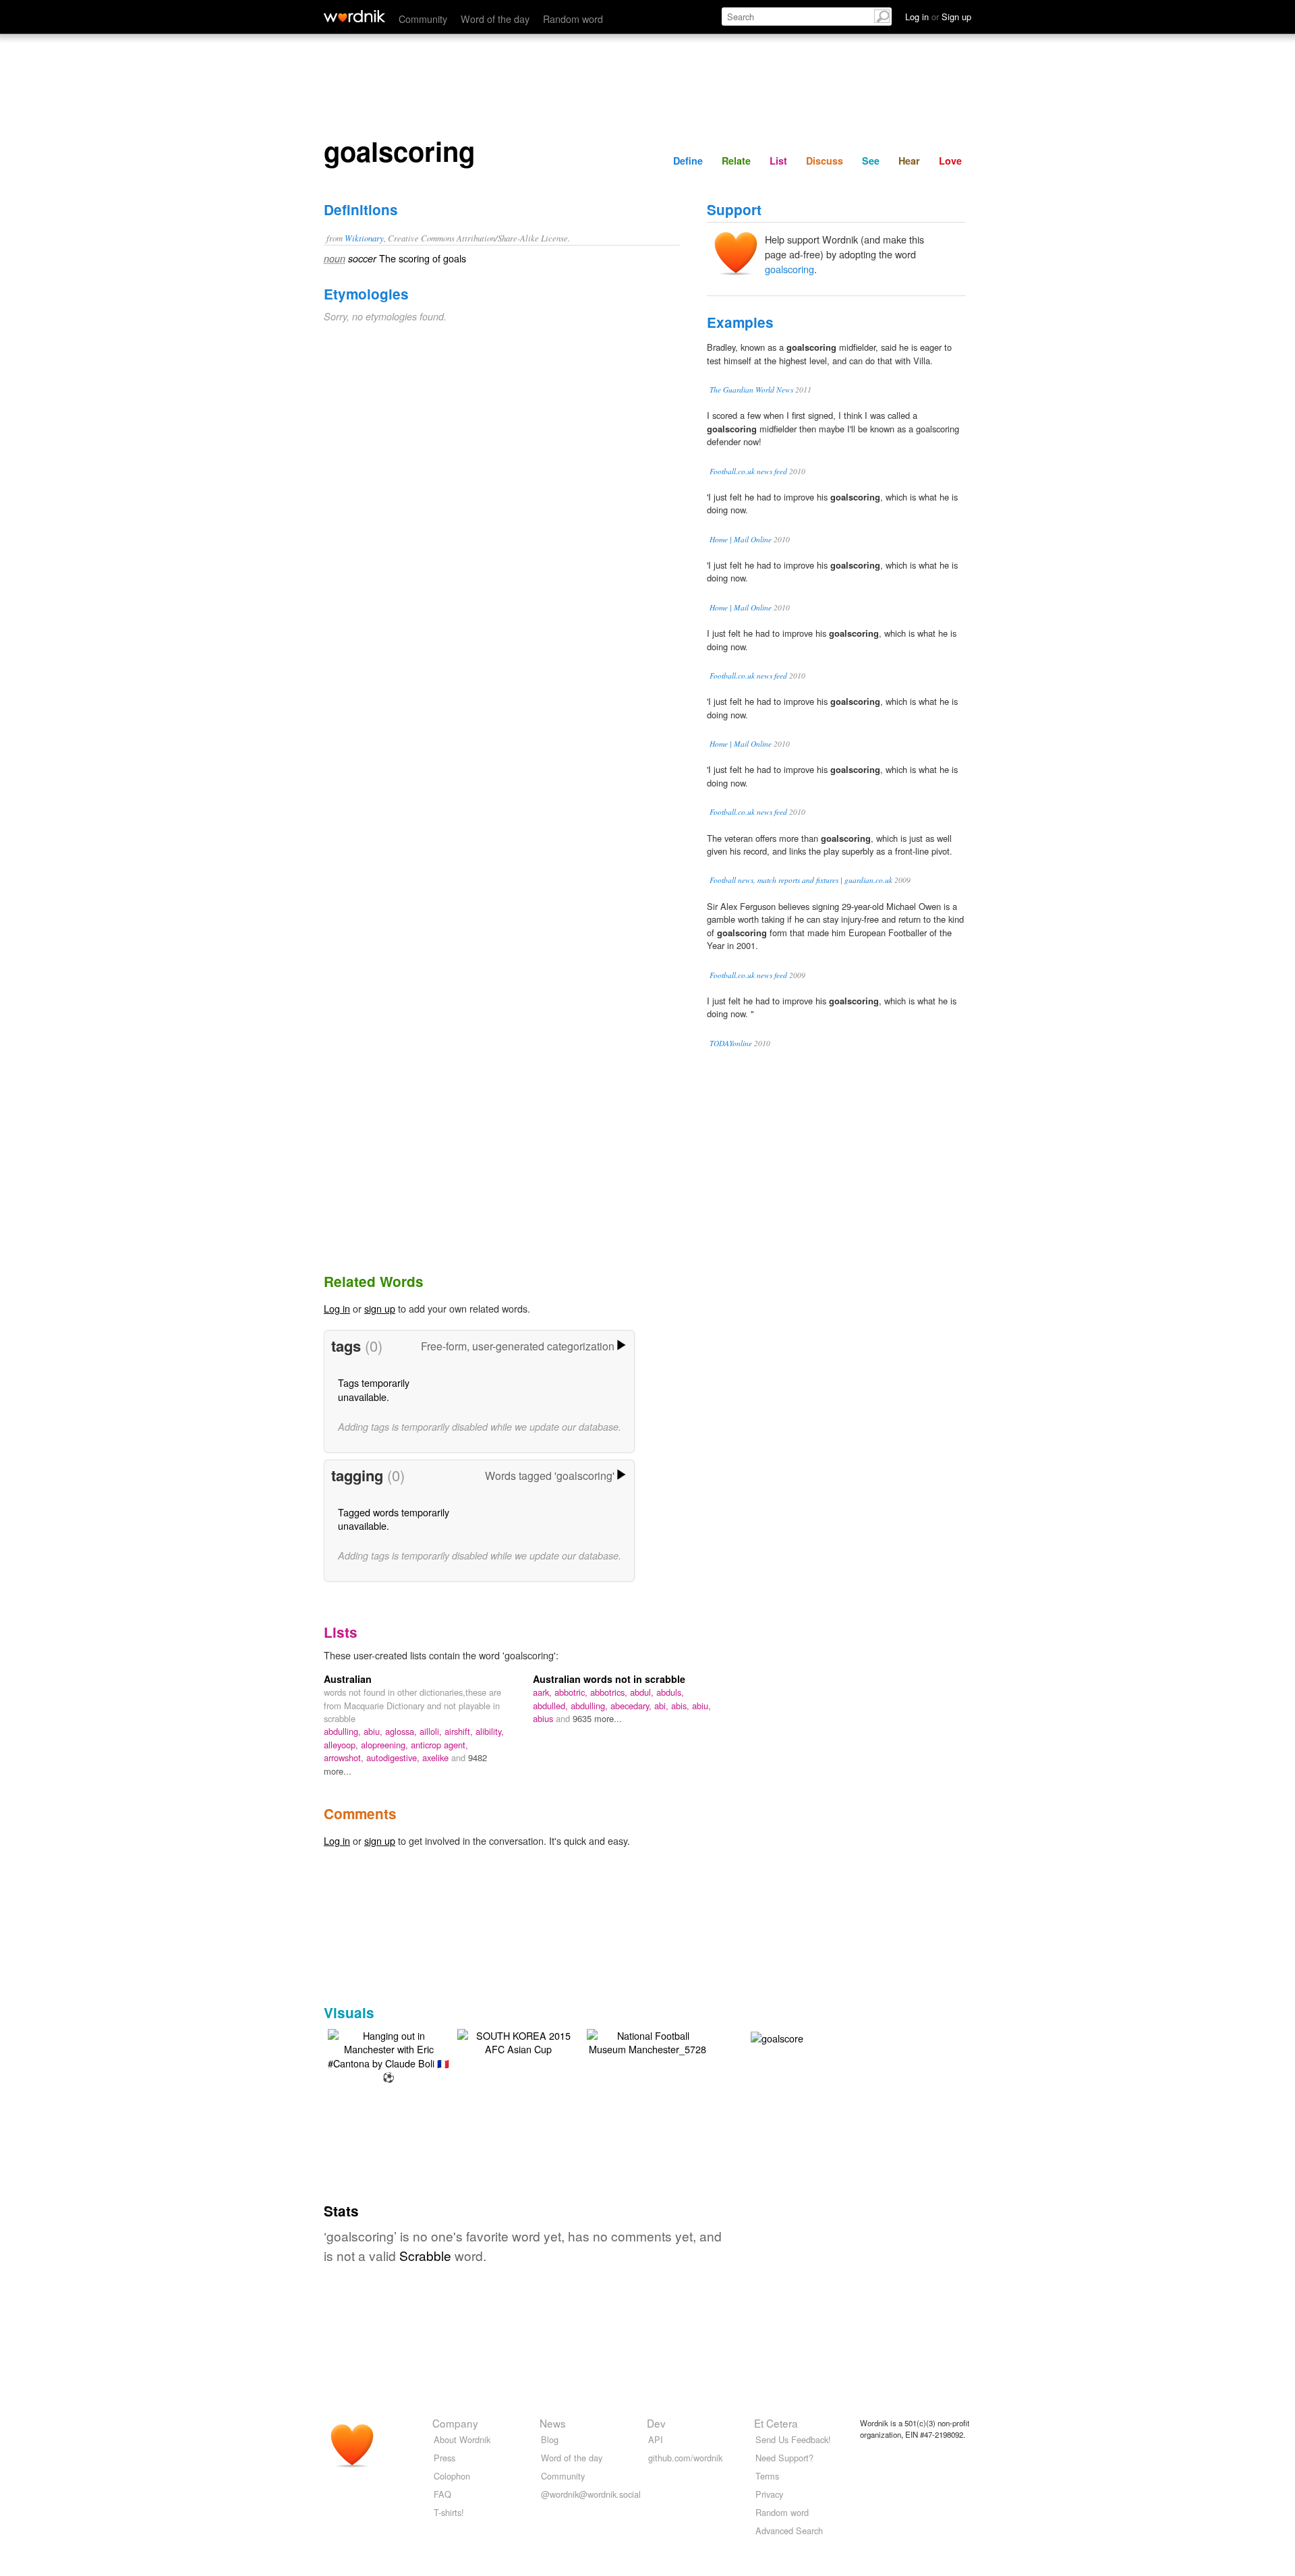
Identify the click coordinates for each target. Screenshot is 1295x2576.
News (553, 2423)
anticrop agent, (439, 1745)
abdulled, (552, 1706)
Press (444, 2458)
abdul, (643, 1692)
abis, (682, 1706)
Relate (736, 161)
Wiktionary (364, 238)
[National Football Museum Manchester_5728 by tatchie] (647, 2041)
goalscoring (789, 269)
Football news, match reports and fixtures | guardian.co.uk (801, 880)
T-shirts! (449, 2512)
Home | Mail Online (741, 539)
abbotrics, (610, 1692)
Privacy (769, 2494)
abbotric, (572, 1692)
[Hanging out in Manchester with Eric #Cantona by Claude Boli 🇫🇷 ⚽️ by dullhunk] (388, 2054)
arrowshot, (345, 1757)
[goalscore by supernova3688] (777, 2036)
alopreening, (386, 1745)
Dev (656, 2423)
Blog (550, 2439)
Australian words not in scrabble (609, 1679)
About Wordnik (462, 2439)
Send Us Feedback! (793, 2439)
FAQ (442, 2494)
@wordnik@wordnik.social (591, 2494)
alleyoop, (342, 1745)
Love (950, 161)
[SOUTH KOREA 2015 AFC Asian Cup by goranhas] (518, 2041)
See (871, 161)
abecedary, (632, 1706)
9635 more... (597, 1718)
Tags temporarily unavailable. (374, 1389)
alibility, (490, 1731)
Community (423, 19)
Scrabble (425, 2255)
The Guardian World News (751, 390)
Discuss (825, 161)
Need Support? (784, 2458)
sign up (380, 1308)
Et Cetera (776, 2423)
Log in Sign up (938, 17)
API (656, 2439)
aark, (544, 1692)
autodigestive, (394, 1757)
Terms (767, 2476)
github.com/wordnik (685, 2458)
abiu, (374, 1731)
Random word (573, 19)
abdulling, (344, 1731)
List (778, 161)
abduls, (670, 1692)
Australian (348, 1679)
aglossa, (402, 1731)
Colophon (452, 2476)
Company (455, 2423)
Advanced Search (789, 2530)
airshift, (460, 1731)
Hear (909, 161)
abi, (663, 1706)
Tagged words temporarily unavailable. (394, 1519)
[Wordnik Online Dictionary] (354, 16)
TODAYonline (731, 1043)
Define (688, 161)
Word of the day (495, 19)
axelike (437, 1757)
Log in (337, 1308)
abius (544, 1718)
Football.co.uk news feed (748, 471)
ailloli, (432, 1731)
